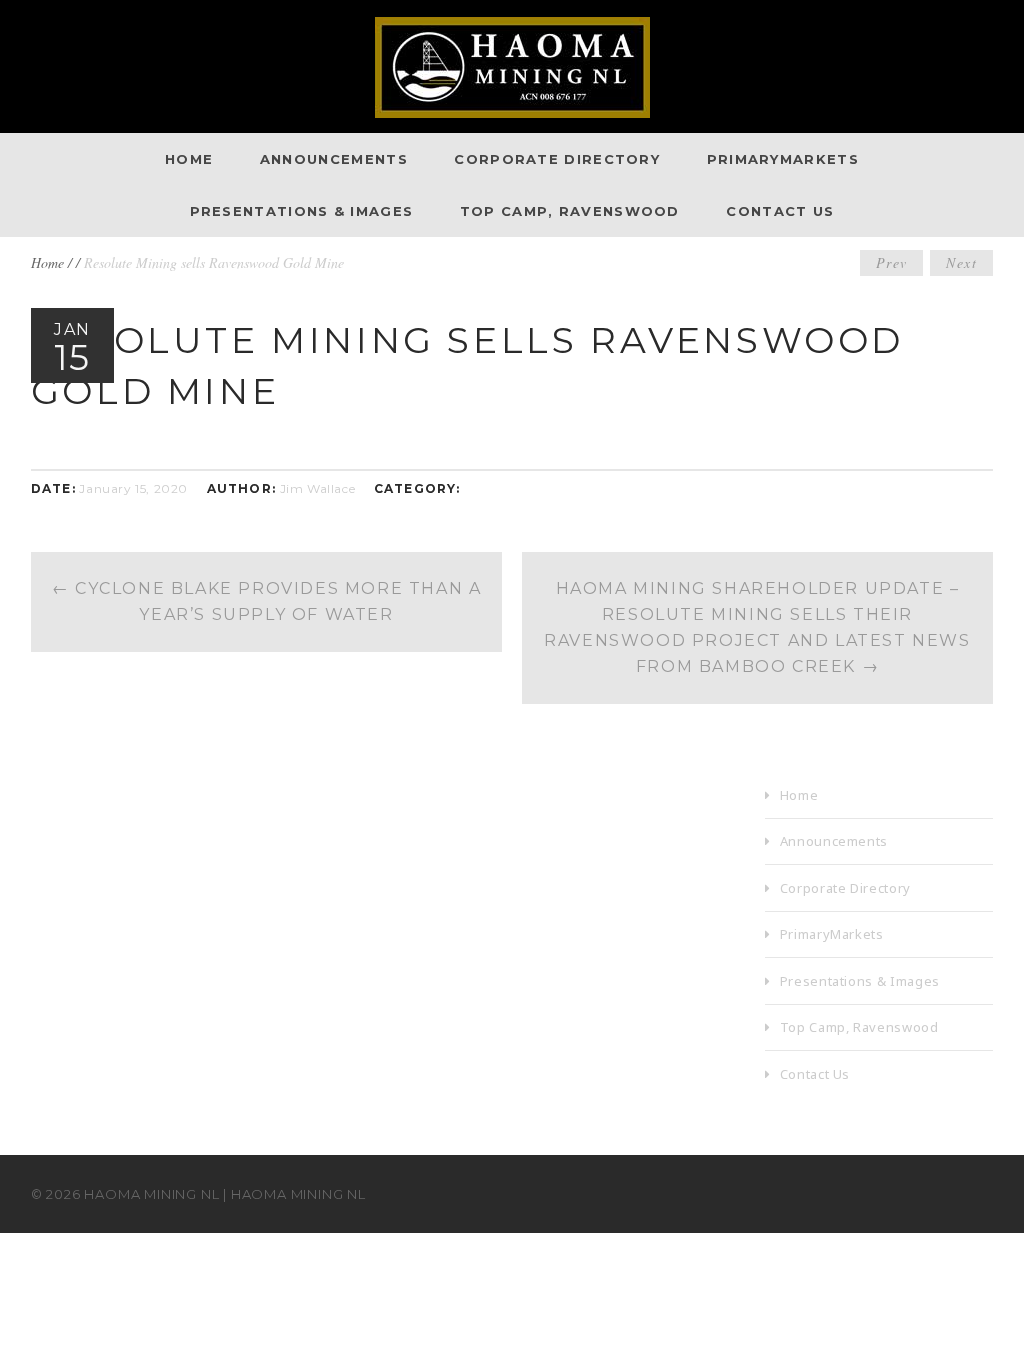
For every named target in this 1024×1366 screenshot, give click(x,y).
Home (189, 159)
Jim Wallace (318, 488)
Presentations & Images (302, 211)
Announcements (334, 159)
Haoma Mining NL (151, 1194)
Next (961, 262)
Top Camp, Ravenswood (570, 211)
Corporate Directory (557, 159)
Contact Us (780, 211)
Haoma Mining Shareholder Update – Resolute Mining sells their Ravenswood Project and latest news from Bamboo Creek (757, 627)
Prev (892, 262)
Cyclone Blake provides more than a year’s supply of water (267, 601)
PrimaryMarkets (783, 159)
